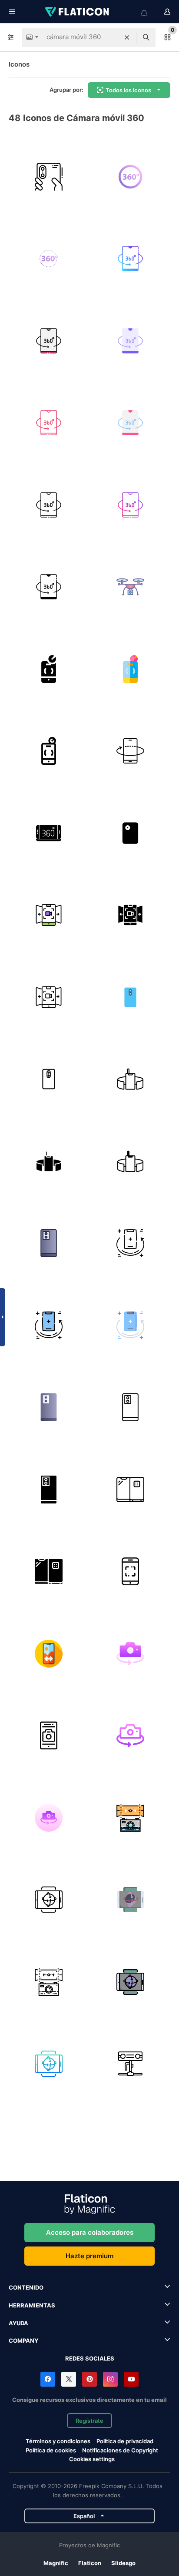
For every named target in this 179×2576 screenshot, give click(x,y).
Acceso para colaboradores (90, 2232)
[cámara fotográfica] (131, 1654)
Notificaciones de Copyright (120, 2450)
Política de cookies (51, 2450)
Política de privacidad (125, 2441)
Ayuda (18, 2323)
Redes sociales (90, 2358)
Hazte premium (89, 2256)
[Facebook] (48, 2379)
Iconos (19, 64)
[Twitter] (69, 2379)
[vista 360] (131, 1818)
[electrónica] (131, 2064)
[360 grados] (49, 833)
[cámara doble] (131, 997)
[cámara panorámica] (49, 1654)
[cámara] (131, 833)
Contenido (26, 2287)
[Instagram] (110, 2379)
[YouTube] (131, 2379)
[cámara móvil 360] (131, 177)
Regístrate (89, 2421)
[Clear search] (127, 37)
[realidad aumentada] (131, 1079)
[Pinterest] (89, 2379)
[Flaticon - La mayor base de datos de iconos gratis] (78, 12)
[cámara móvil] (49, 915)
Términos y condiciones (58, 2441)
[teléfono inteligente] (131, 1244)
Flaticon (90, 2563)
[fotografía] (131, 1572)
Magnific (56, 2563)
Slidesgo (123, 2563)
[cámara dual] (49, 177)
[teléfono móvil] (131, 1490)
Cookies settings (92, 2459)
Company (23, 2341)
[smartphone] (49, 1244)
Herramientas (32, 2305)
